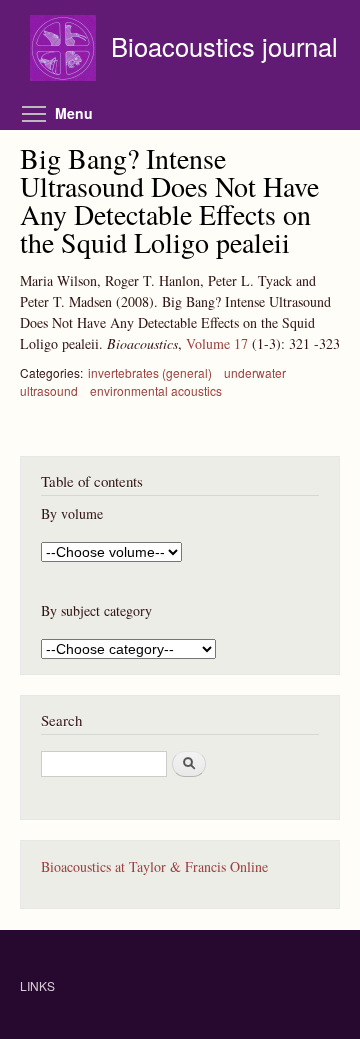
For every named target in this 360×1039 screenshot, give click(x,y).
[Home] (65, 50)
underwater (255, 372)
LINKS (37, 985)
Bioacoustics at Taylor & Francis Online (154, 866)
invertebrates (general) (150, 372)
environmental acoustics (156, 390)
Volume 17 (217, 343)
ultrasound (49, 390)
